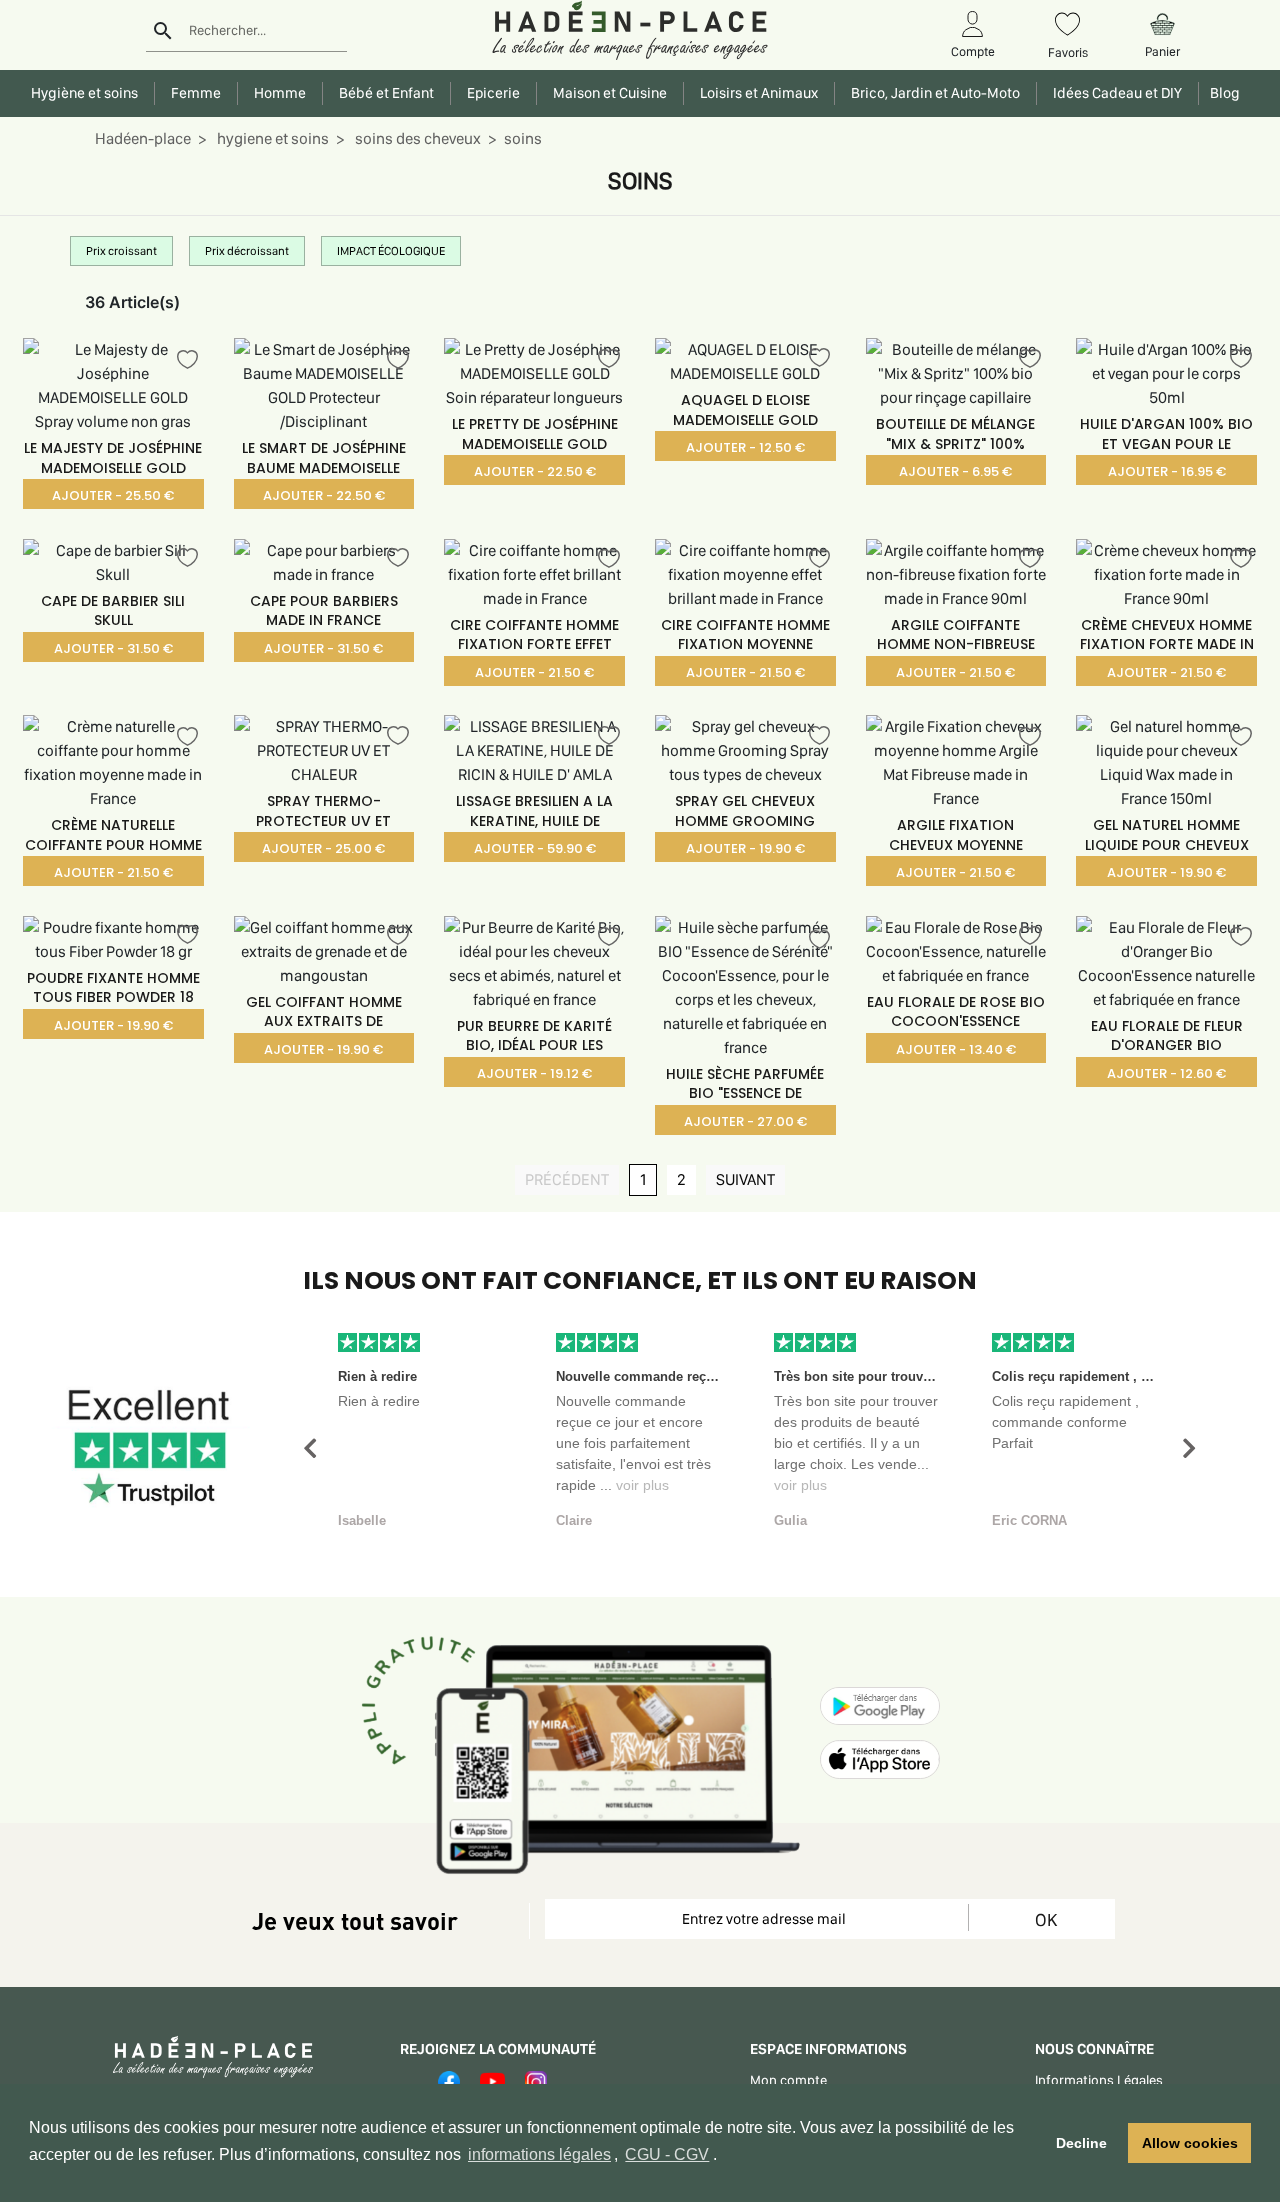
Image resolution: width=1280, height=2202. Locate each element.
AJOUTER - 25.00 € (323, 848)
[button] (310, 1448)
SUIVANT (750, 1180)
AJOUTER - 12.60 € (1166, 1073)
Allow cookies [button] (1190, 2143)
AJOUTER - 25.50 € (113, 495)
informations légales (539, 2154)
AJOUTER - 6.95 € (955, 471)
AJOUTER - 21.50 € (534, 672)
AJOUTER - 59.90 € (535, 848)
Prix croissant (121, 251)
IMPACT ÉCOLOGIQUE (391, 251)
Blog (1222, 93)
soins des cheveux (416, 138)
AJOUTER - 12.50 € (745, 447)
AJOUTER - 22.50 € (324, 495)
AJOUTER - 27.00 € (745, 1121)
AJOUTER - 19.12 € (534, 1073)
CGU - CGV (667, 2154)
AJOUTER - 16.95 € (1167, 471)
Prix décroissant (247, 251)
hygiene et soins (271, 138)
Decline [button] (1081, 2143)
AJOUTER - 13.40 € (956, 1049)
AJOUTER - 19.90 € (745, 848)
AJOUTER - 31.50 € (113, 648)
